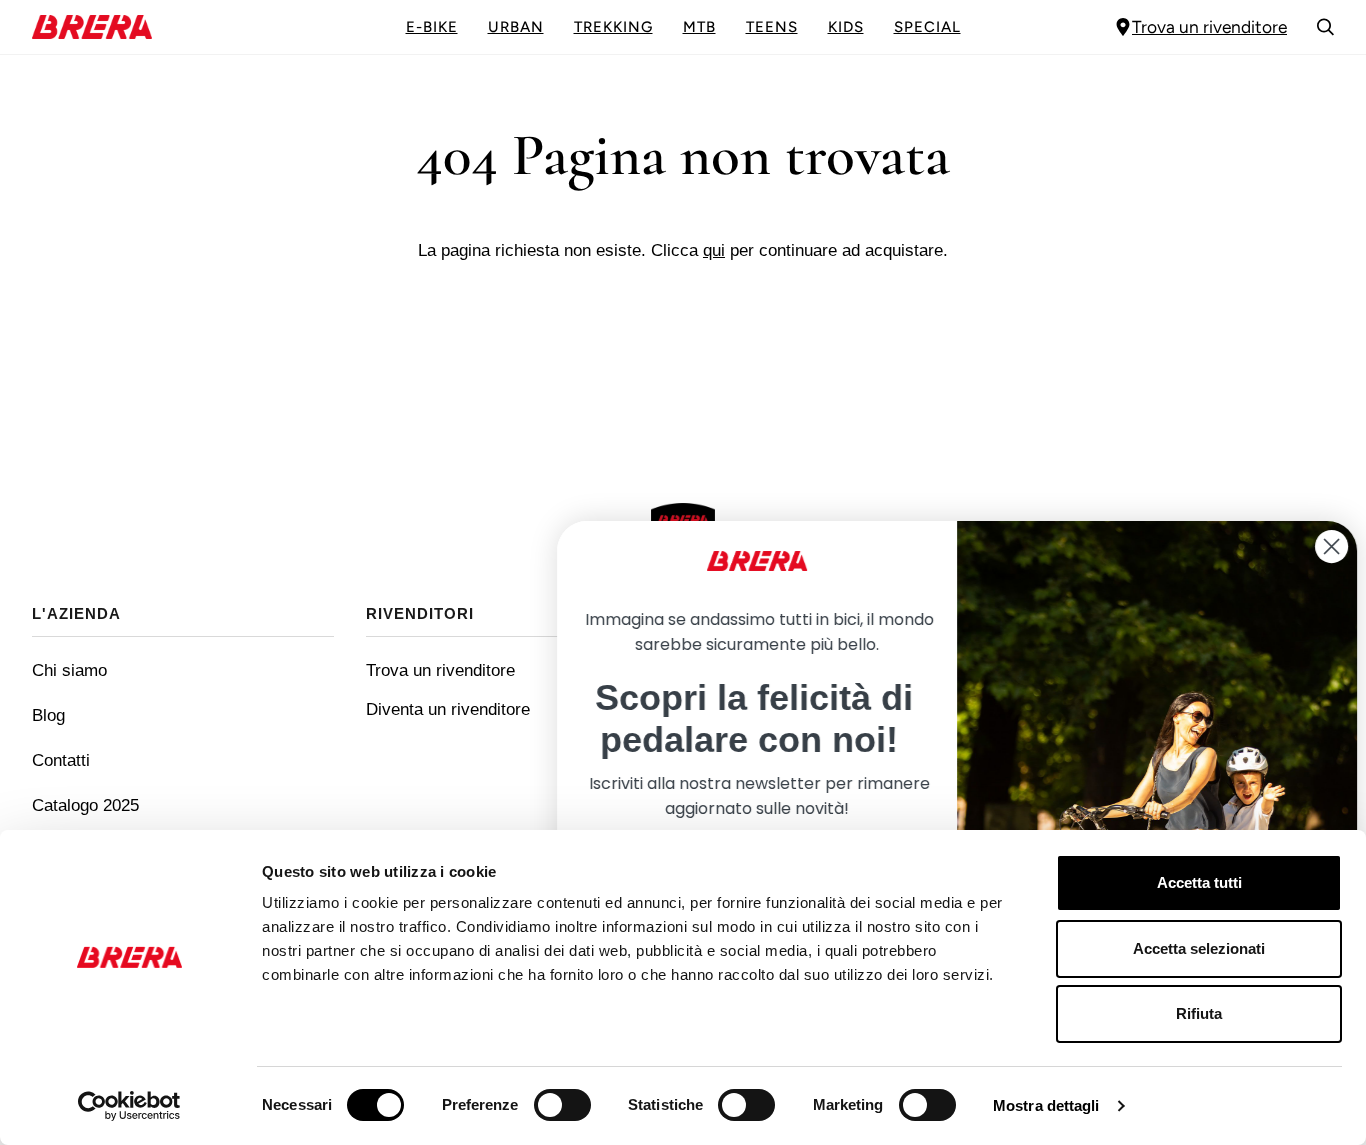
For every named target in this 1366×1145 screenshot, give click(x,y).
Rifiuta (1199, 1013)
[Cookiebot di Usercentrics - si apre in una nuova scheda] (129, 1106)
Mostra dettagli (1046, 1105)
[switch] (562, 1105)
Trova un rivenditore (1209, 26)
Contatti (61, 760)
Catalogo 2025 (85, 805)
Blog (48, 715)
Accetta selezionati (1199, 948)
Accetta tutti (1199, 882)
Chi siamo (69, 670)
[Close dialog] (1320, 546)
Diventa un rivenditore (448, 709)
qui (714, 250)
